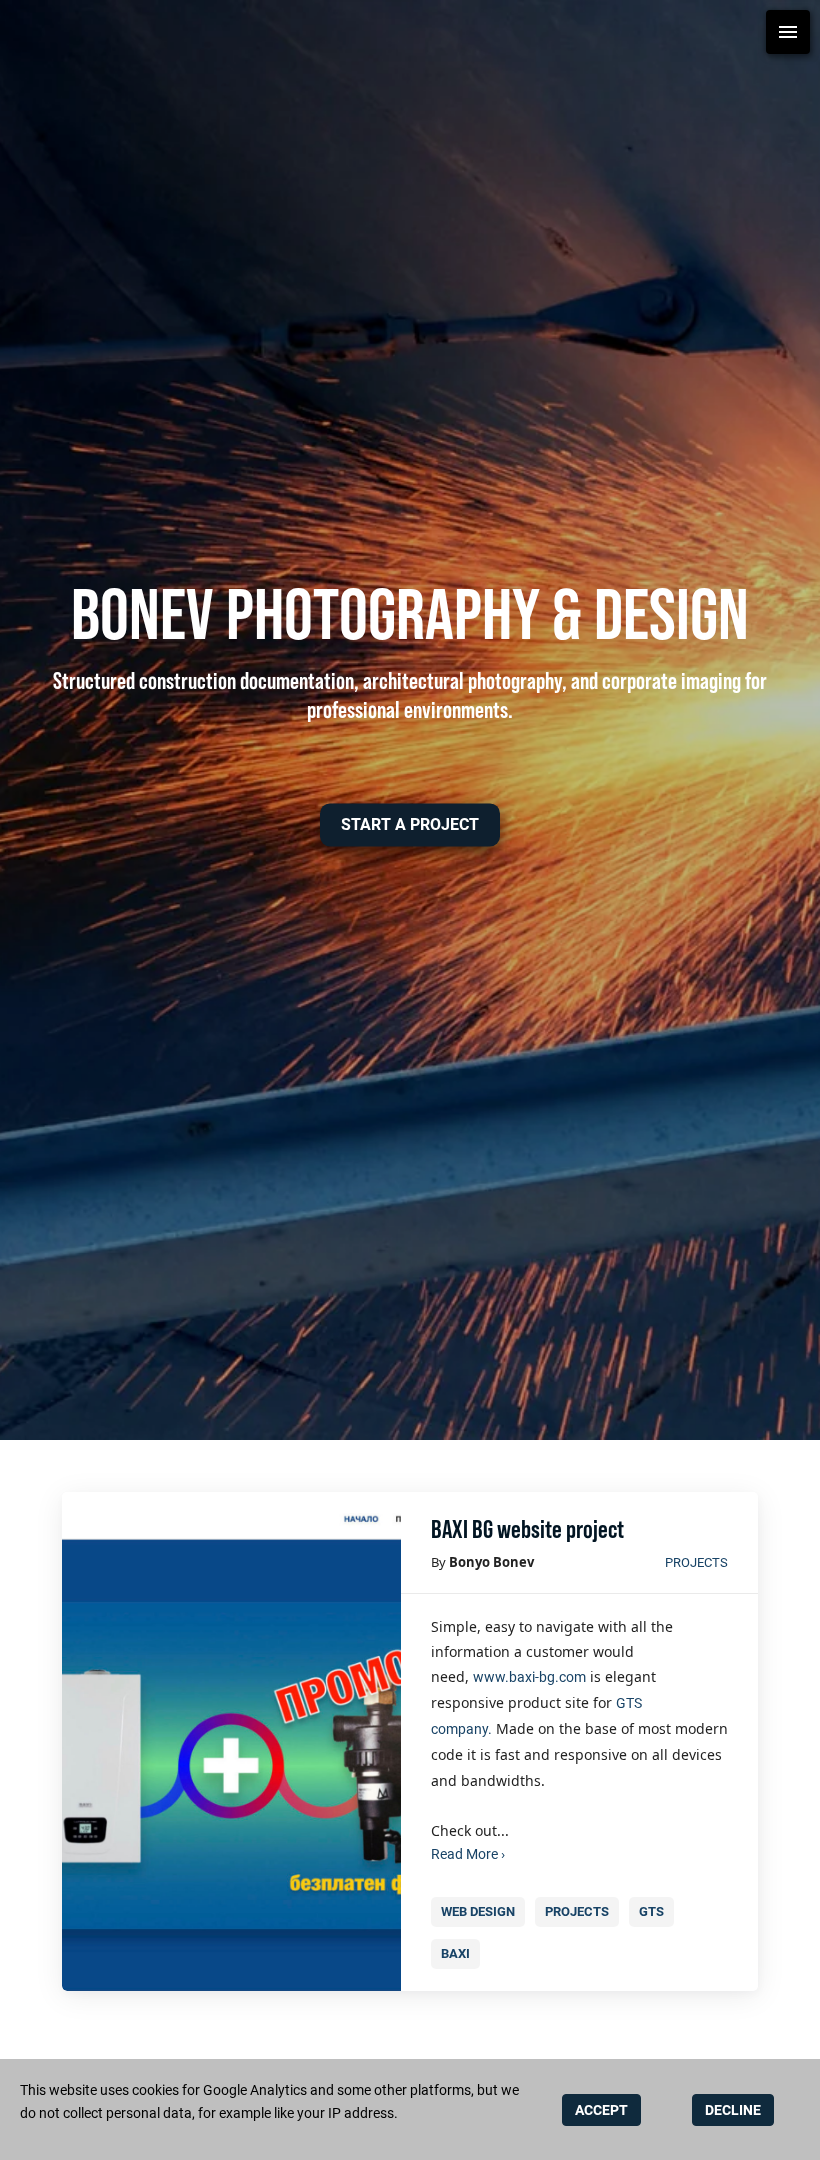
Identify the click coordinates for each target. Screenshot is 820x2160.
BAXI (455, 1953)
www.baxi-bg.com (529, 1677)
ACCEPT (601, 2110)
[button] (410, 824)
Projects (696, 1562)
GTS (651, 1911)
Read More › (468, 1854)
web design (478, 1911)
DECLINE (733, 2110)
